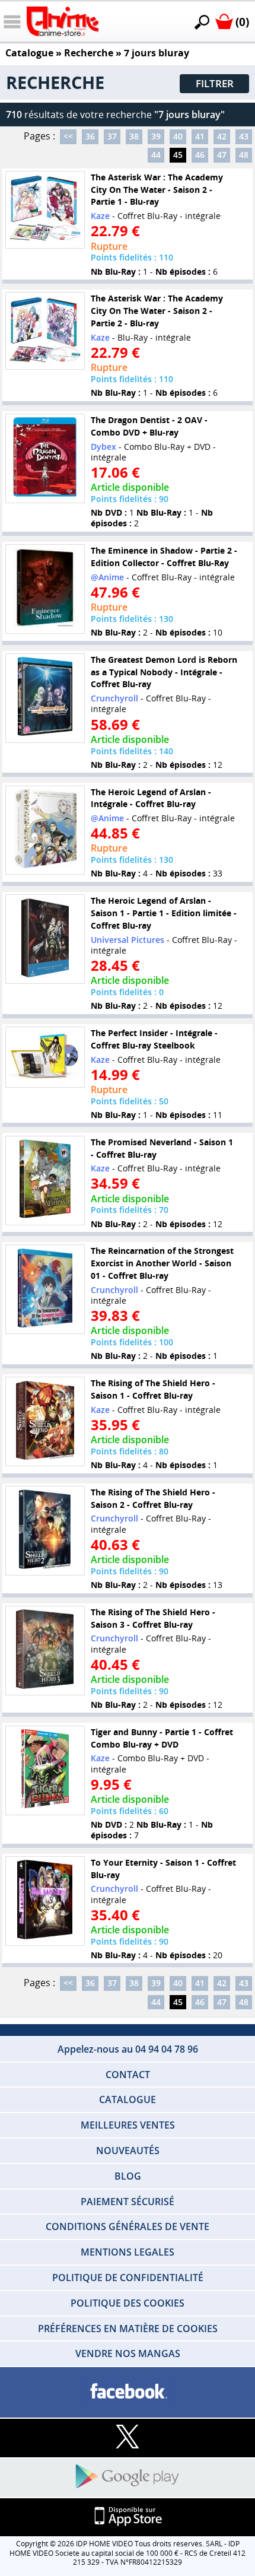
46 (200, 155)
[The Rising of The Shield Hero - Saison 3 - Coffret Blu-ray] (45, 1651)
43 (244, 136)
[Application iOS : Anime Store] (128, 2517)
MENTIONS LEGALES (128, 2252)
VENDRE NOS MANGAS (128, 2353)
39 (156, 136)
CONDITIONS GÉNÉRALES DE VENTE (128, 2226)
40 (178, 136)
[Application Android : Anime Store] (128, 2477)
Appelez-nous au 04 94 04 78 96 (128, 2049)
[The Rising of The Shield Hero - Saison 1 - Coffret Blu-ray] (45, 1422)
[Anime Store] (63, 21)
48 (244, 155)
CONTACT (128, 2075)
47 (222, 155)
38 (134, 136)
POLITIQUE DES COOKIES (128, 2303)
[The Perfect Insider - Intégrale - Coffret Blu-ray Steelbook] (45, 1057)
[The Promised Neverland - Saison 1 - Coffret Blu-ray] (45, 1181)
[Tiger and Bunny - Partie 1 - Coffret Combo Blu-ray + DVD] (45, 1770)
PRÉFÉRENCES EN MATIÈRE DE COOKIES (128, 2329)
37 (112, 136)
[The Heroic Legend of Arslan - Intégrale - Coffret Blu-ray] (45, 830)
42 (222, 136)
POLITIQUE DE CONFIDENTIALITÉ (128, 2278)
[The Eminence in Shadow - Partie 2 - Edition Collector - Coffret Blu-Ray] (45, 589)
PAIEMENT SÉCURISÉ (128, 2202)
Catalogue (29, 53)
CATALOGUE (128, 2099)
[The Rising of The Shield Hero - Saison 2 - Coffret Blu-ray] (45, 1531)
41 (200, 136)
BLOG (128, 2176)
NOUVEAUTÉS (128, 2151)
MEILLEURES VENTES (128, 2125)
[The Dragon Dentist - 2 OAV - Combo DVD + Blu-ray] (45, 458)
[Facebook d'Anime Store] (128, 2392)
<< (68, 136)
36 (90, 136)
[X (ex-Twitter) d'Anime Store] (128, 2437)
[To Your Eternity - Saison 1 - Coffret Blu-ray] (45, 1901)
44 (156, 155)
